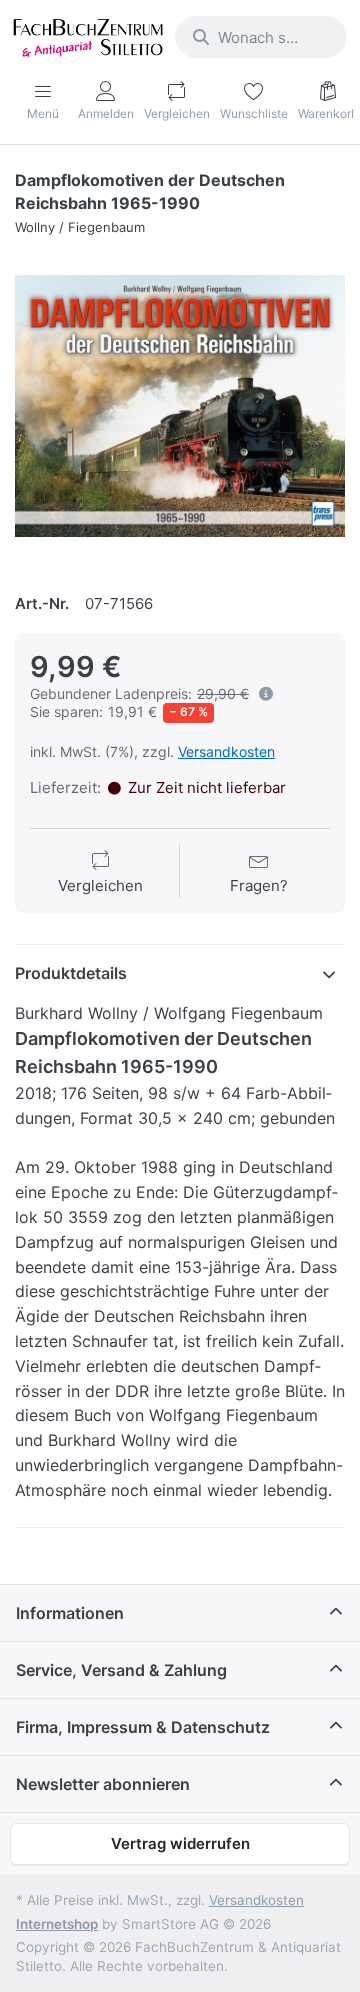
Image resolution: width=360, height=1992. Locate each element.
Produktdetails (71, 973)
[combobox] (261, 37)
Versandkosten (226, 751)
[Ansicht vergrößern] (180, 406)
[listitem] (180, 406)
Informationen (70, 1613)
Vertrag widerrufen (180, 1843)
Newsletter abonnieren (103, 1784)
